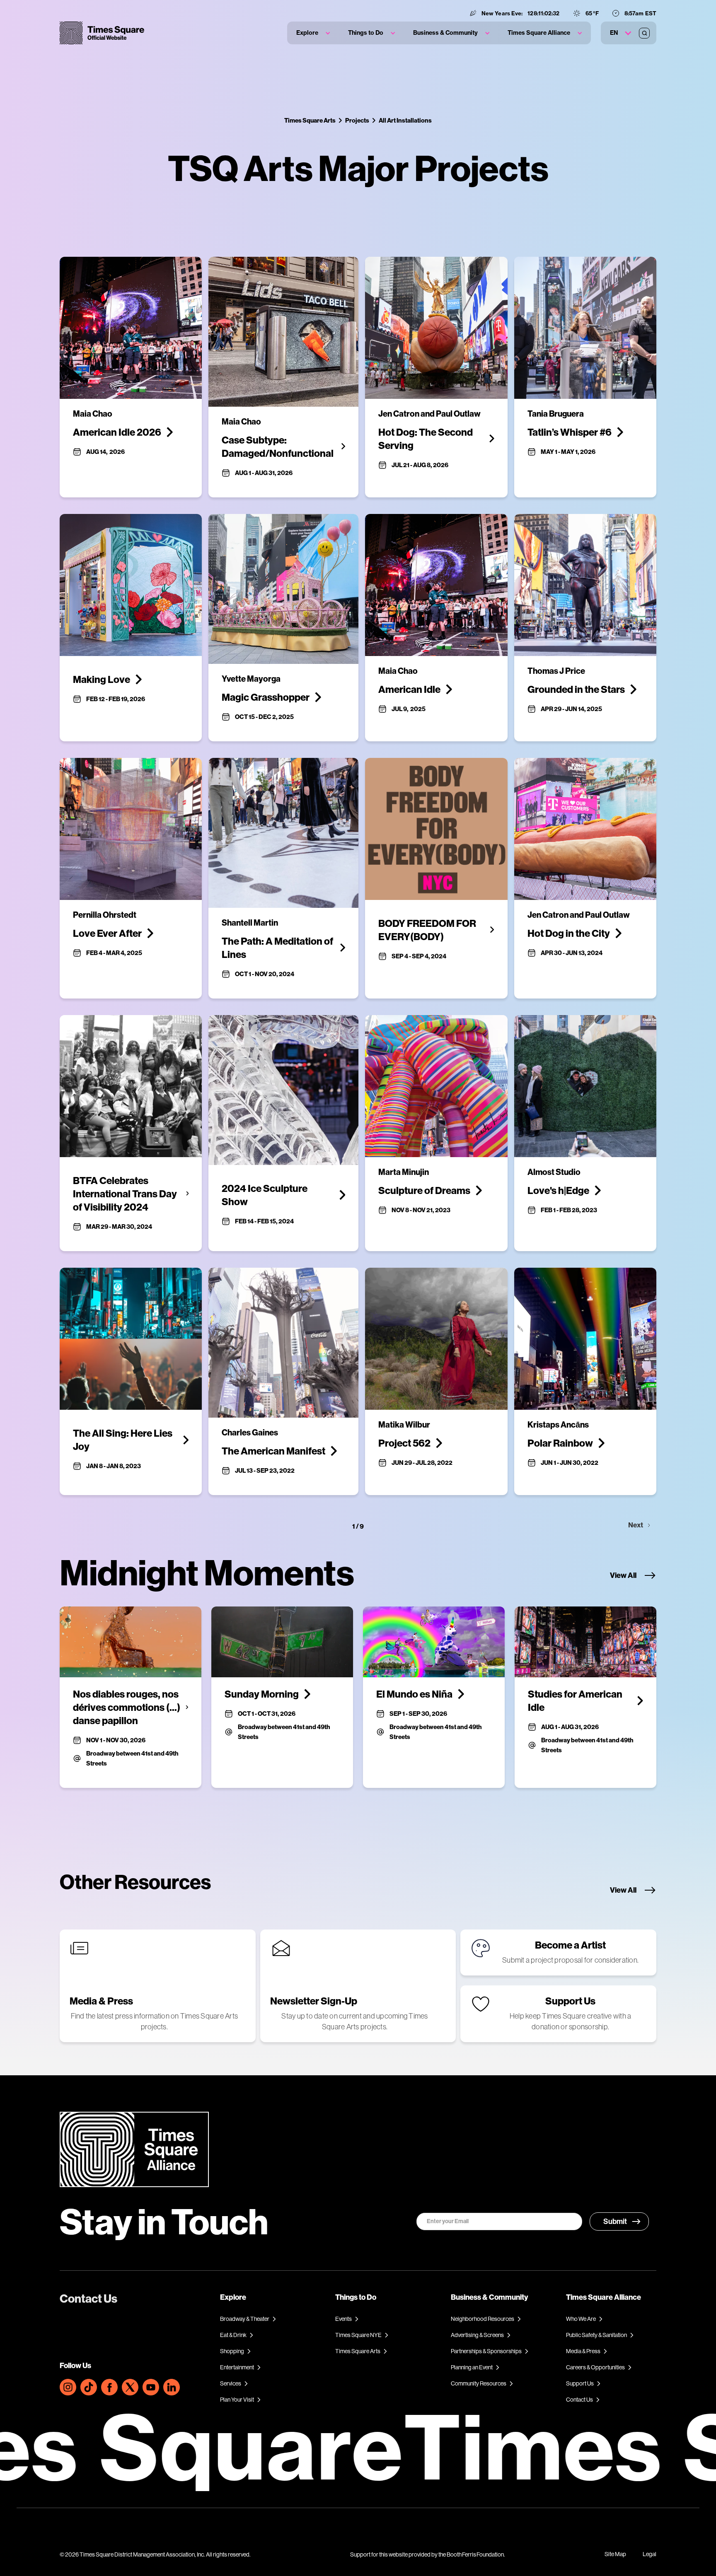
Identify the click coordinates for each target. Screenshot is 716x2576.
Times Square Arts (310, 120)
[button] (313, 33)
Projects (357, 120)
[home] (102, 33)
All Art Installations (405, 120)
